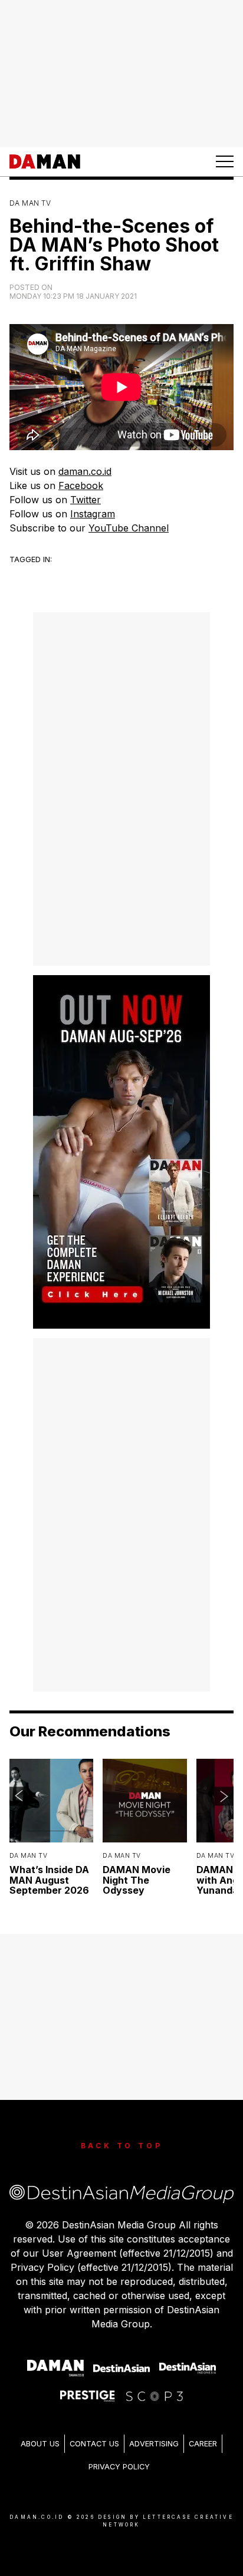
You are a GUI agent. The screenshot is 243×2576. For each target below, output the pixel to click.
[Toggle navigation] (225, 161)
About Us (40, 2444)
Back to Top (122, 2146)
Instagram (93, 514)
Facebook (81, 486)
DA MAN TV (30, 203)
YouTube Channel (129, 528)
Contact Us (94, 2444)
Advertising (154, 2444)
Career (203, 2444)
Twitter (86, 500)
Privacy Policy (119, 2467)
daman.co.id (85, 471)
